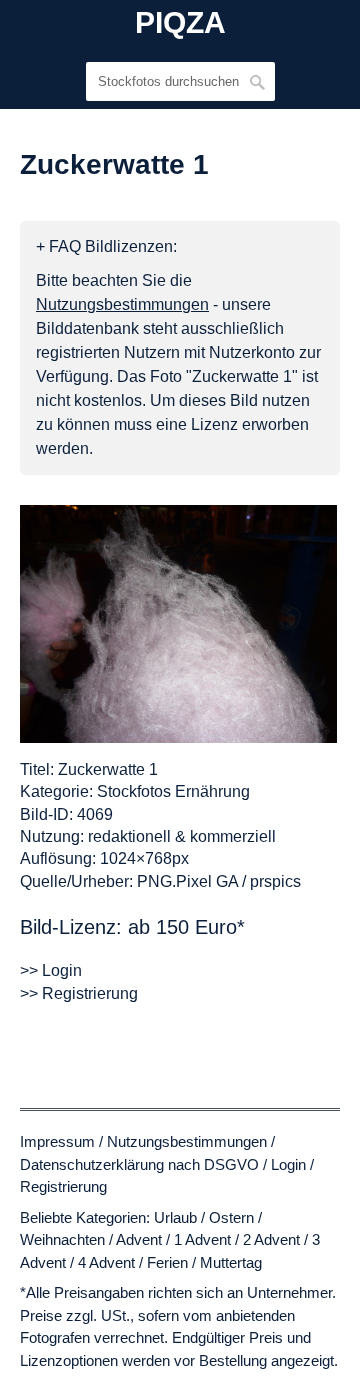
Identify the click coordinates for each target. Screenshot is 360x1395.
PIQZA (180, 23)
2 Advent (271, 1239)
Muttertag (231, 1262)
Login (288, 1164)
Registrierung (63, 1186)
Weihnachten (62, 1239)
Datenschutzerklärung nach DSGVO (139, 1164)
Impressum (57, 1141)
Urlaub (175, 1217)
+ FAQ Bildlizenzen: (106, 246)
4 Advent (106, 1262)
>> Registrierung (79, 993)
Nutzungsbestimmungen (187, 1141)
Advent (139, 1239)
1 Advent (202, 1239)
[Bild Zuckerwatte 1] (178, 624)
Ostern (231, 1217)
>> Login (51, 970)
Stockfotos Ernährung (173, 791)
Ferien (167, 1262)
